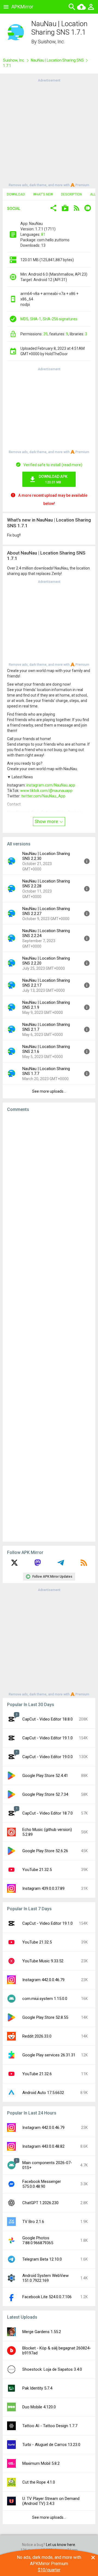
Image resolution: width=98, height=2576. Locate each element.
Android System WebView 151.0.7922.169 (45, 2278)
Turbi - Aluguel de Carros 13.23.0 (51, 2445)
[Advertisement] (49, 132)
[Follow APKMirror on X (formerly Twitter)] (14, 1565)
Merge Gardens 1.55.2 (42, 2332)
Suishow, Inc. (51, 42)
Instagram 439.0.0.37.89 (43, 1888)
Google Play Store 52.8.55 (45, 2017)
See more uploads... (49, 1091)
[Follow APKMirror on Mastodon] (38, 1565)
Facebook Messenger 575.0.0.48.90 (42, 2184)
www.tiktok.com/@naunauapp (46, 791)
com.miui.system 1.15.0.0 (45, 1999)
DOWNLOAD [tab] (16, 194)
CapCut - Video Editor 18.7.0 (48, 1813)
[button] (53, 209)
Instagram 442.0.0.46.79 (43, 1980)
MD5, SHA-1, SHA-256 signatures (49, 319)
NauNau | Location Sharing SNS (57, 60)
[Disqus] (49, 1327)
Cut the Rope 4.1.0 (39, 2482)
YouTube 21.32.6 (37, 2074)
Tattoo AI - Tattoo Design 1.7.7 (50, 2426)
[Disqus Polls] (51, 1185)
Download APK (53, 479)
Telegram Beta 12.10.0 (42, 2259)
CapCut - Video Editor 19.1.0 (48, 1738)
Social (14, 209)
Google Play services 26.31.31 (49, 2055)
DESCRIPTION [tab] (71, 194)
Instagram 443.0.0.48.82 (43, 2146)
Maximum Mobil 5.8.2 (41, 2463)
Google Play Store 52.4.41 (45, 1776)
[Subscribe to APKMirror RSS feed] (84, 1565)
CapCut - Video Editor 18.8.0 (48, 1719)
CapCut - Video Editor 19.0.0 (48, 1757)
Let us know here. (61, 2545)
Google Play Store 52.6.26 (45, 1851)
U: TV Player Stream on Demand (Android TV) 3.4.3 (51, 2501)
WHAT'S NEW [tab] (43, 194)
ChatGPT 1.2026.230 (40, 2203)
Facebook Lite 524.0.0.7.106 (47, 2297)
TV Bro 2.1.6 (33, 2222)
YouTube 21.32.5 (37, 1870)
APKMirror (22, 7)
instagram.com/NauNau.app (51, 785)
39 (45, 334)
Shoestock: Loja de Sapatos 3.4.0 (52, 2369)
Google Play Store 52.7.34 (45, 1794)
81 (43, 234)
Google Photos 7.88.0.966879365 (38, 2240)
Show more (47, 821)
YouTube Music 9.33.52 (43, 1961)
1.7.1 (7, 66)
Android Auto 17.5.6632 (43, 2093)
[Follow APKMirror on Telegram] (61, 1565)
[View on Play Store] (65, 209)
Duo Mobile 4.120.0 (39, 2407)
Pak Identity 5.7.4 (37, 2388)
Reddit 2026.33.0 (37, 2036)
